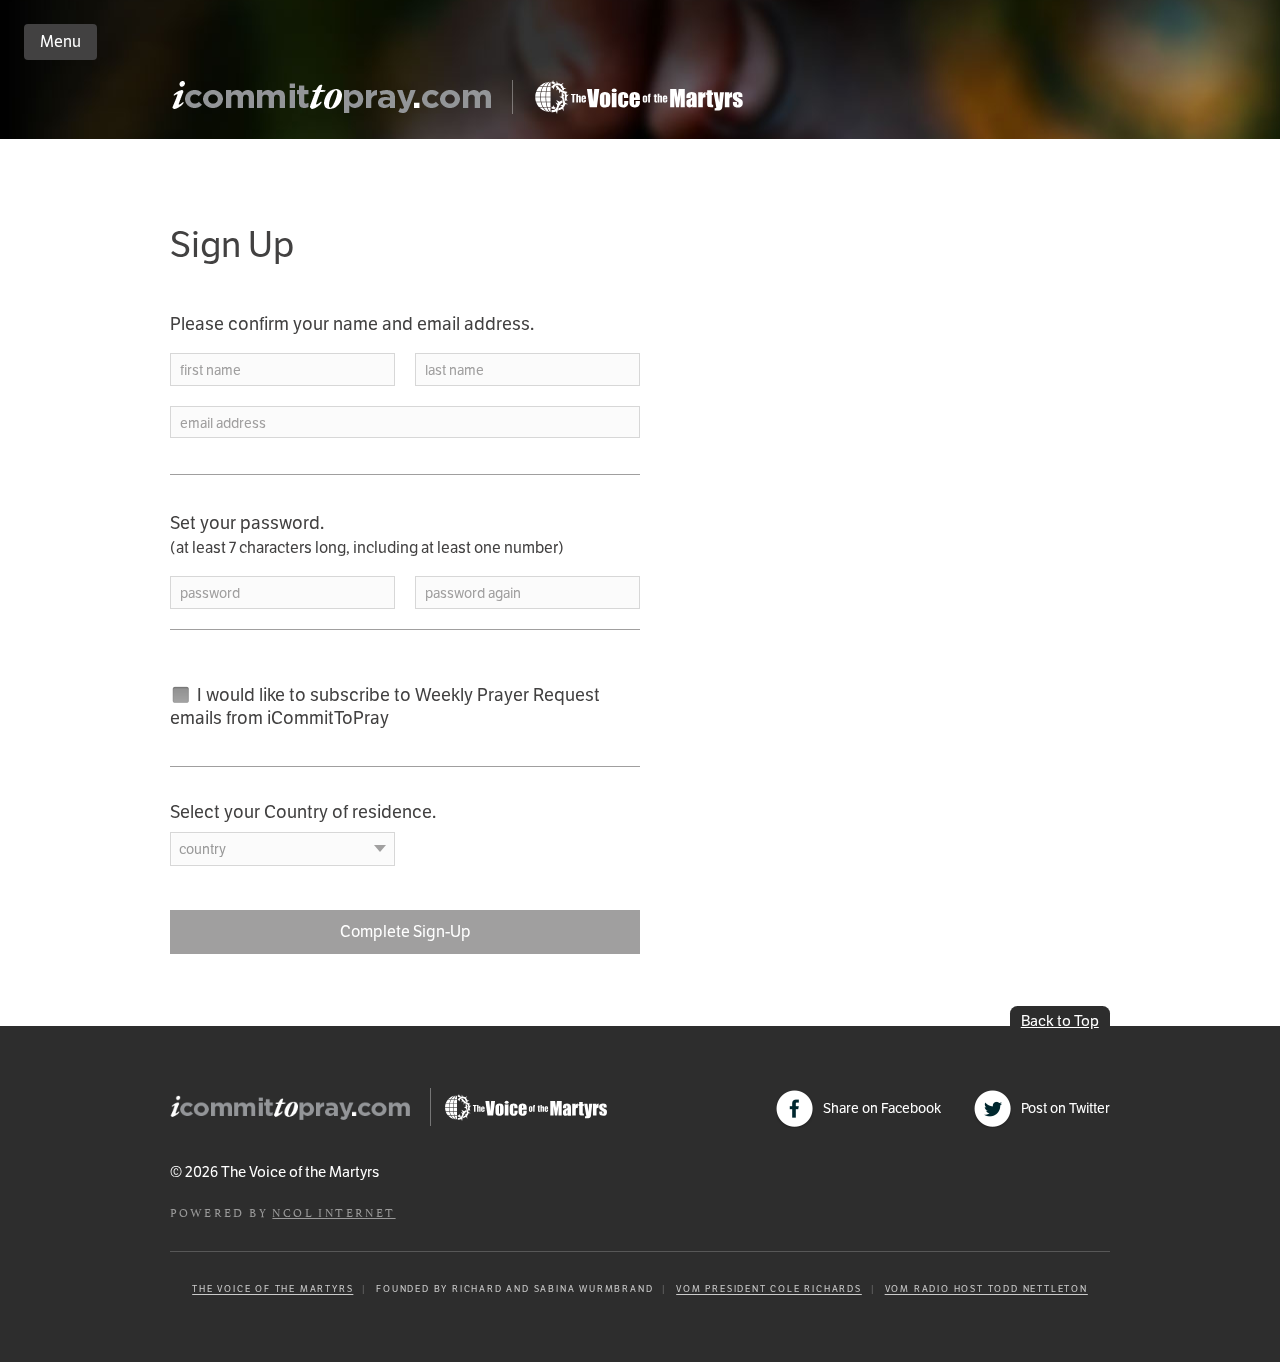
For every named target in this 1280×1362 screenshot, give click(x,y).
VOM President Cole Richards (769, 1289)
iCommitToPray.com (338, 102)
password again (473, 593)
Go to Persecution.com (638, 97)
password (210, 593)
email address (223, 423)
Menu (60, 41)
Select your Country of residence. (303, 812)
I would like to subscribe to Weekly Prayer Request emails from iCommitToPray (385, 706)
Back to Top (1060, 1020)
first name (210, 370)
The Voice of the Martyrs (272, 1289)
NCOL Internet (333, 1211)
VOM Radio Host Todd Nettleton (986, 1289)
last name (454, 370)
